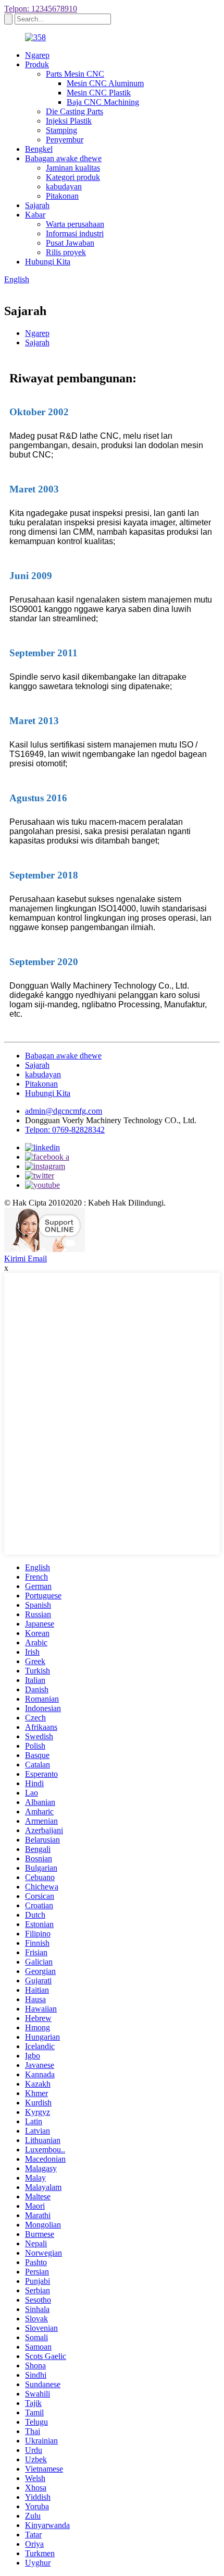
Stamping (61, 130)
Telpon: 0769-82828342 (65, 1130)
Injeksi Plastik (69, 121)
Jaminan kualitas (73, 168)
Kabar (35, 215)
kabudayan (64, 186)
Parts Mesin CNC (75, 74)
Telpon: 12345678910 (41, 9)
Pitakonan (62, 196)
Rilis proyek (66, 252)
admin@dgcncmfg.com (64, 1111)
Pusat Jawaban (70, 243)
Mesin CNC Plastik (99, 93)
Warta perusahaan (75, 224)
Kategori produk (73, 177)
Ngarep (37, 55)
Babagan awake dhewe (63, 158)
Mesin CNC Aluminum (105, 83)
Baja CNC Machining (103, 102)
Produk (37, 64)
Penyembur (65, 140)
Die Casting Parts (74, 111)
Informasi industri (75, 233)
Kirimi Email (26, 1259)
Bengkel (39, 149)
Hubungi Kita (48, 262)
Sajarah (37, 205)
